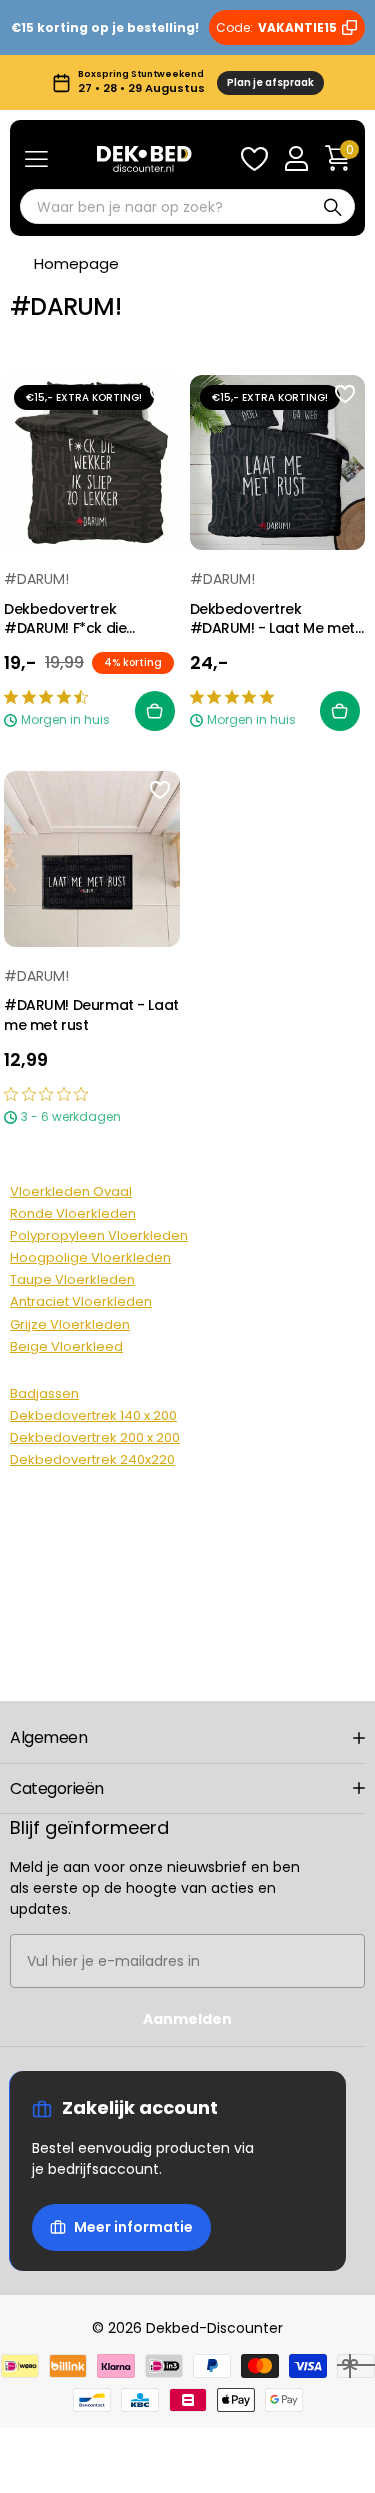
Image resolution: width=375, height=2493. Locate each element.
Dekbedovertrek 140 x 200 (93, 1415)
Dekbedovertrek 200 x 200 (95, 1437)
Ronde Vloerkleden (73, 1213)
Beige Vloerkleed (66, 1346)
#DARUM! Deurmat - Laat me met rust (91, 1015)
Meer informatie (133, 2227)
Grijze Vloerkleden (70, 1324)
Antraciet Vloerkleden (81, 1301)
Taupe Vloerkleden (72, 1279)
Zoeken (333, 206)
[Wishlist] (254, 159)
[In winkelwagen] (155, 711)
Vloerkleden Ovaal (71, 1191)
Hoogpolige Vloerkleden (90, 1257)
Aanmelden (187, 2019)
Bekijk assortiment (36, 159)
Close (187, 1738)
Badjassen (44, 1393)
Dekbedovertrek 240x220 (92, 1459)
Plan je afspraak (270, 82)
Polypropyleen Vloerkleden (99, 1235)
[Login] (296, 159)
